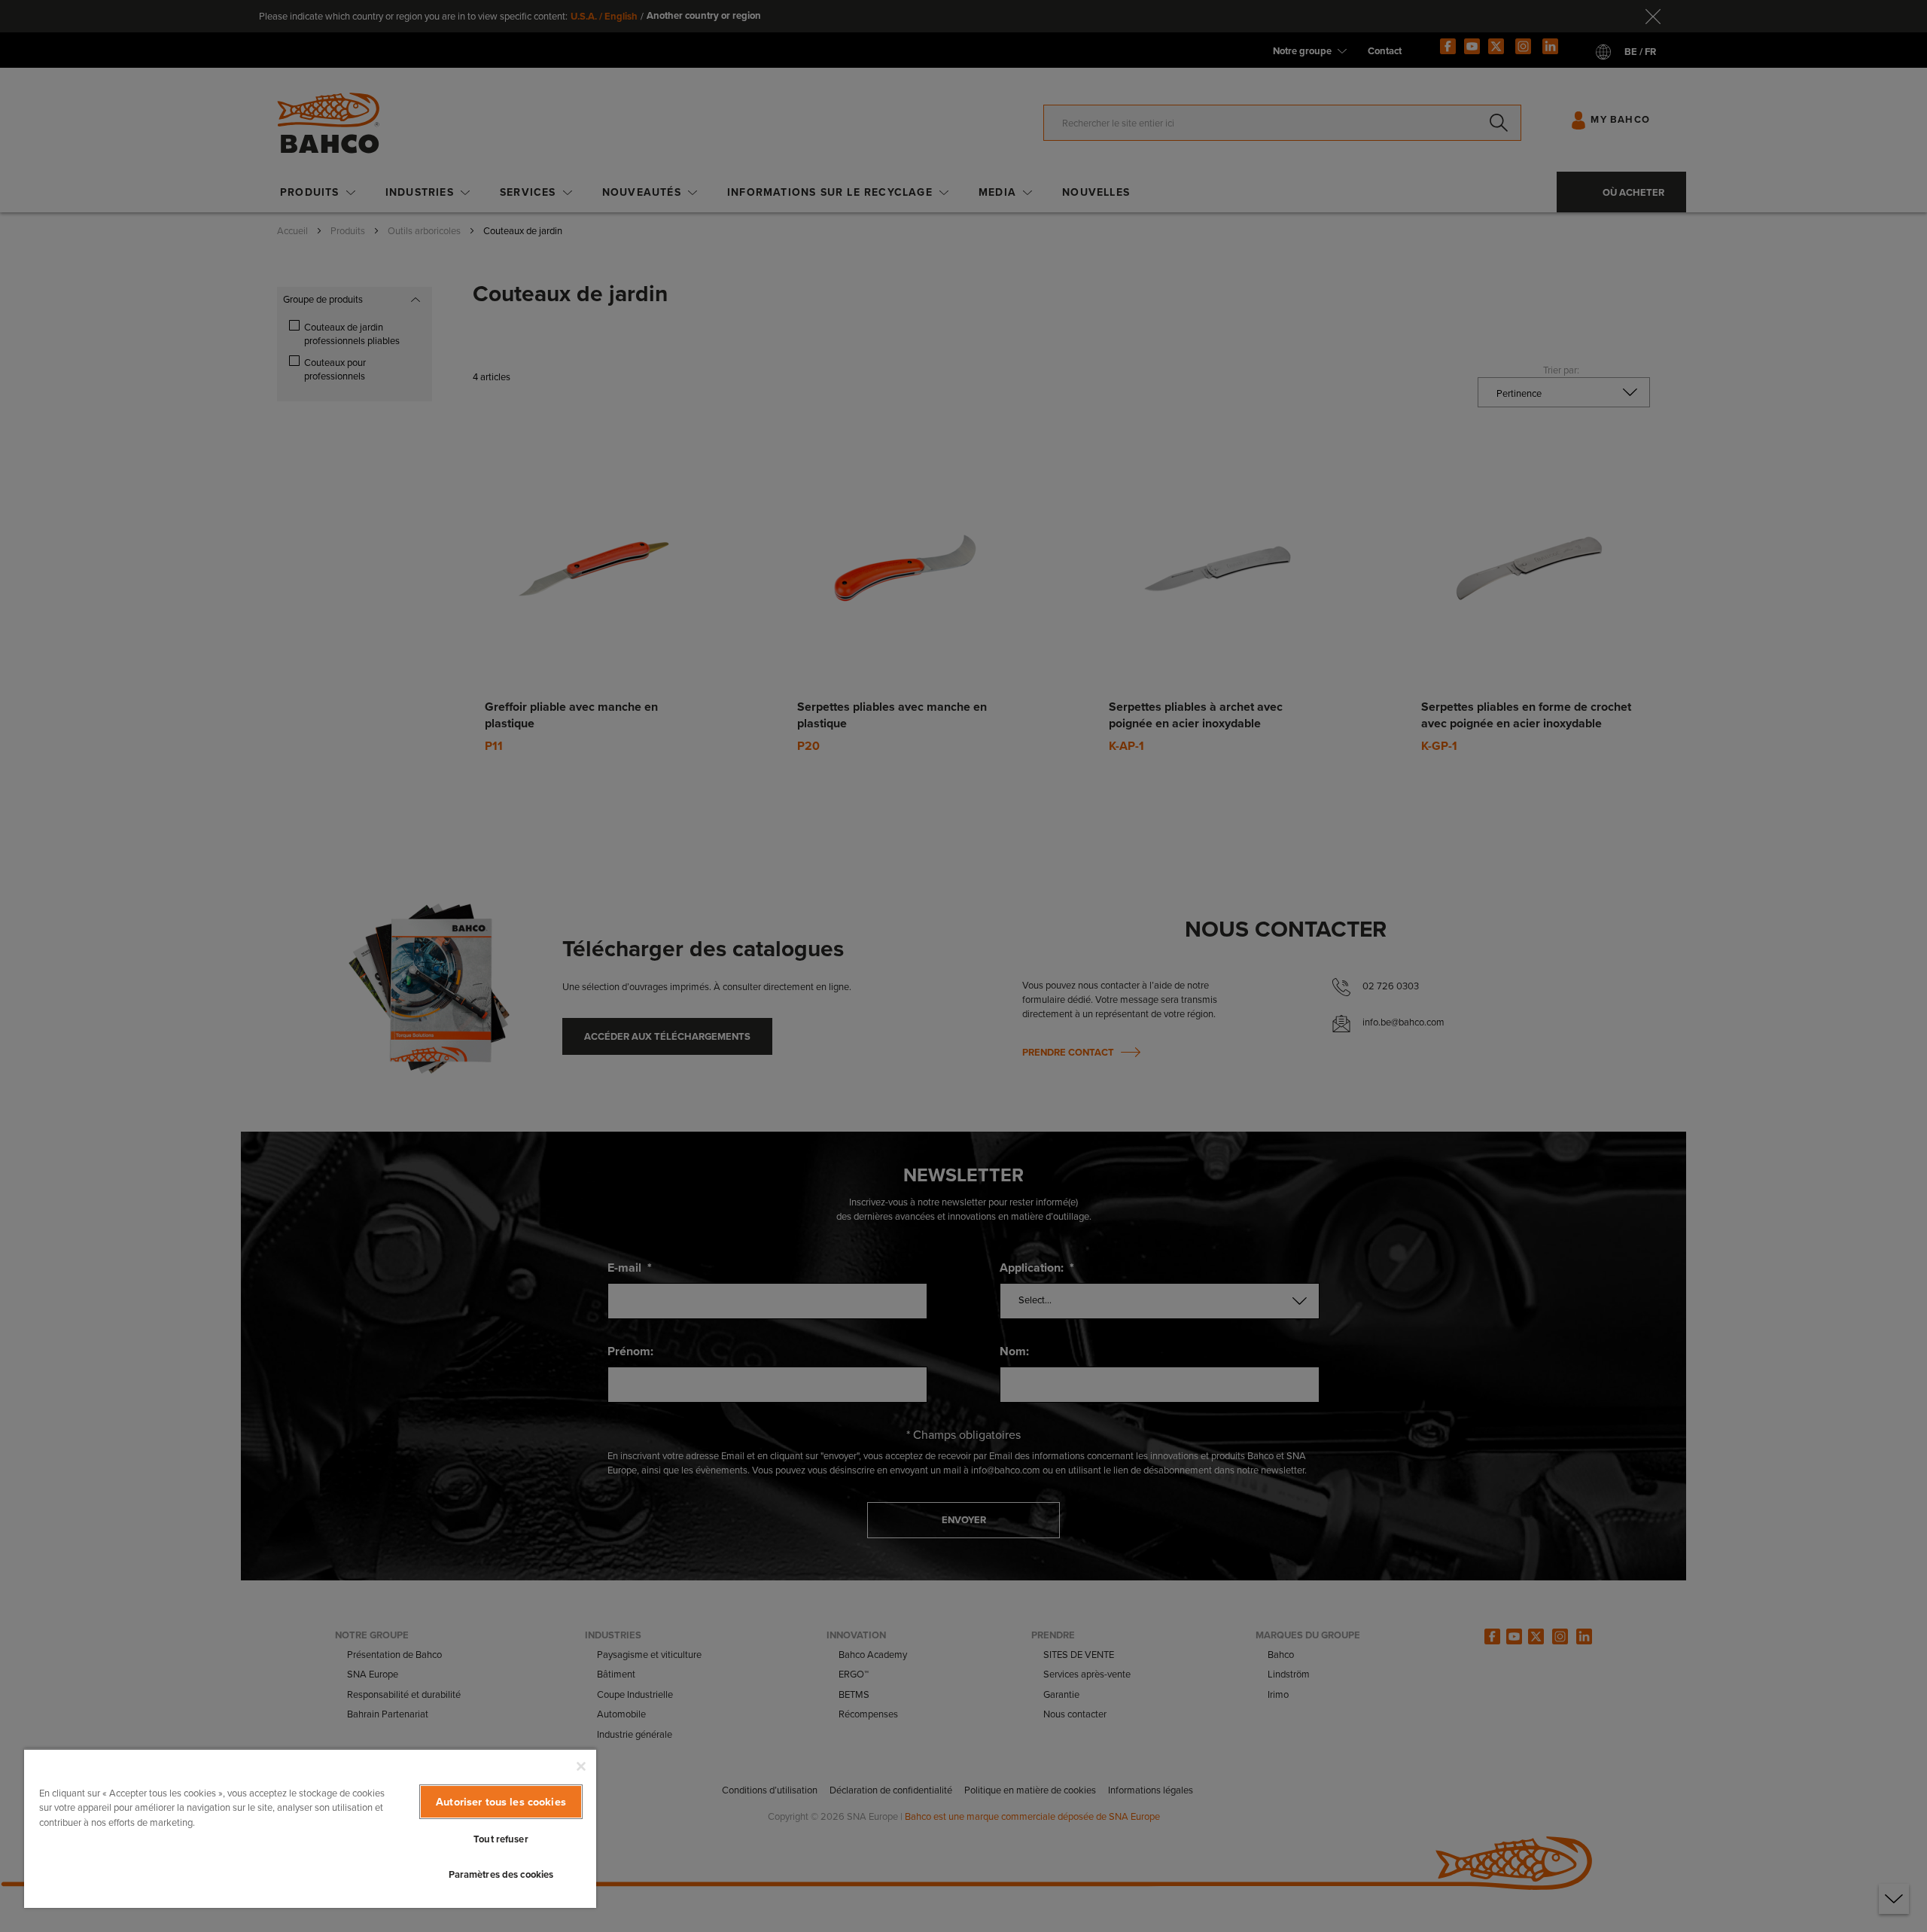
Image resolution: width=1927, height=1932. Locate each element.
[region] (310, 1828)
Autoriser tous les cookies (501, 1802)
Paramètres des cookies (501, 1874)
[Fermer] (581, 1766)
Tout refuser (501, 1839)
